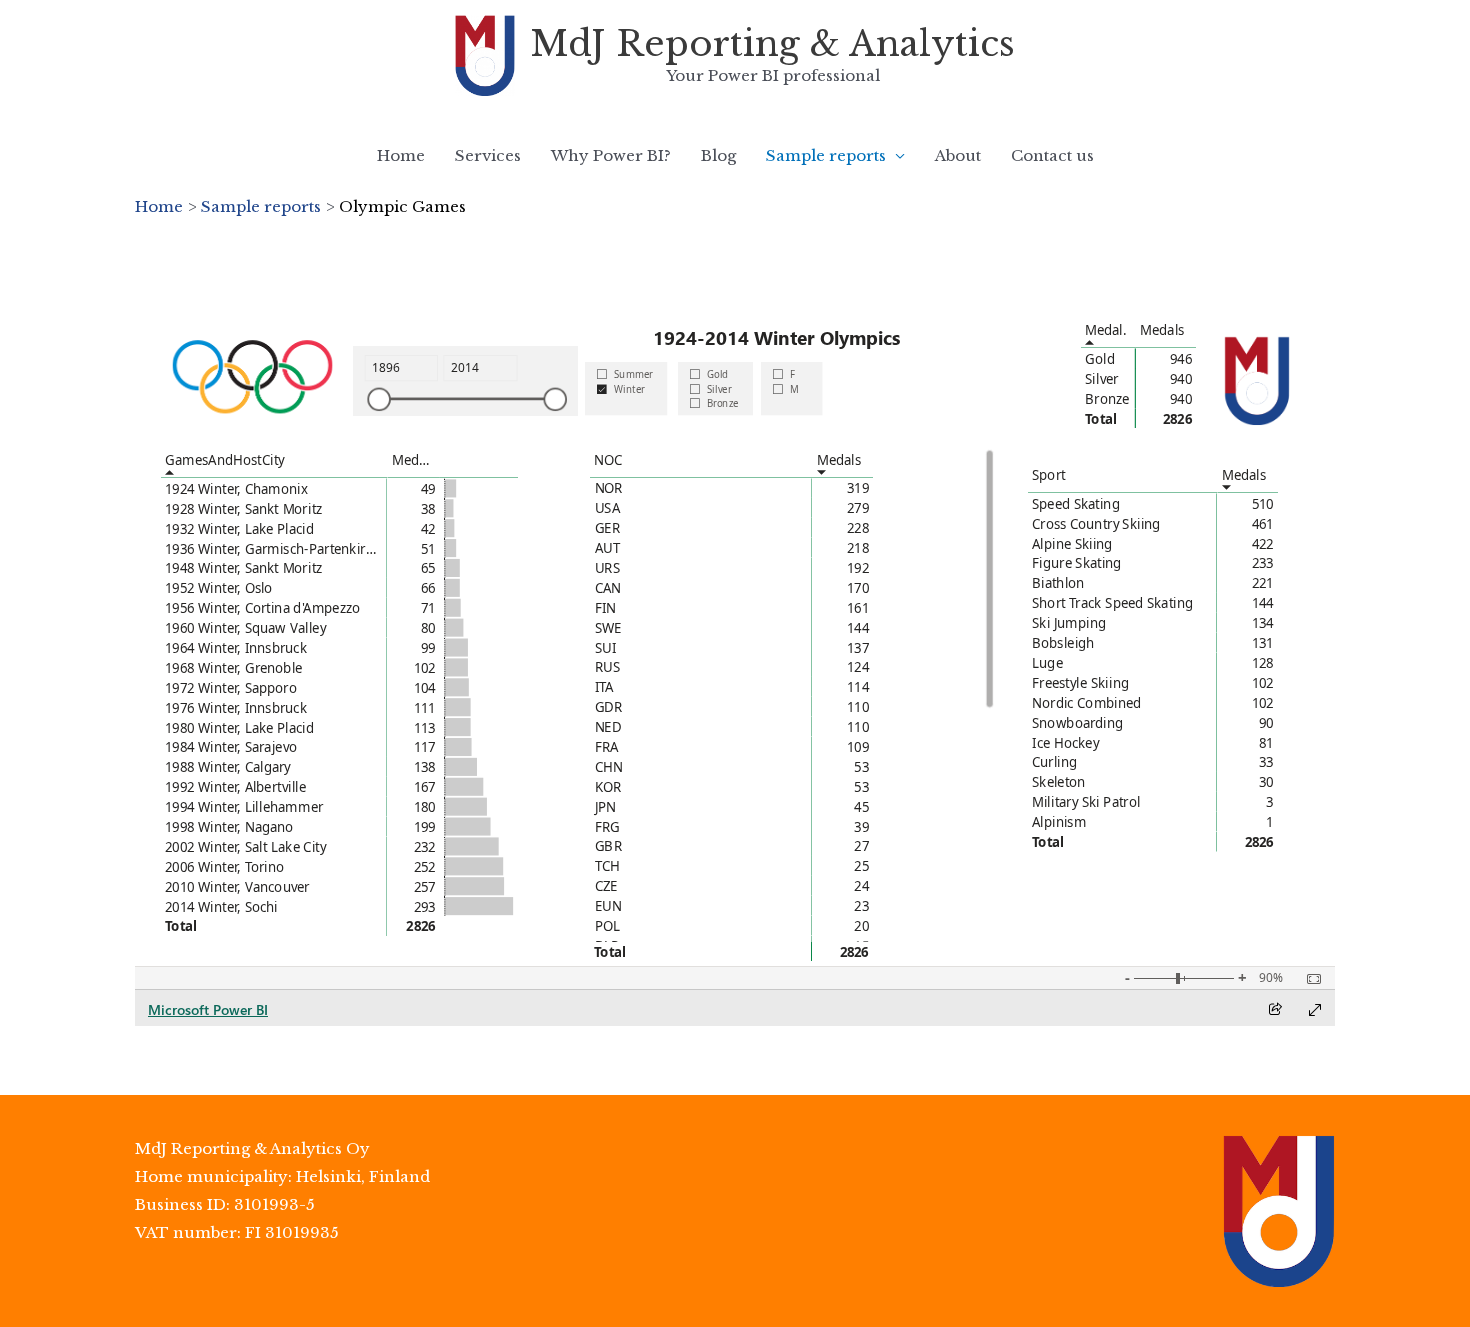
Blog (718, 155)
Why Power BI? (611, 155)
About (958, 155)
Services (488, 155)
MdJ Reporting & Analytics (772, 43)
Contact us (1052, 155)
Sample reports (826, 155)
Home (401, 155)
